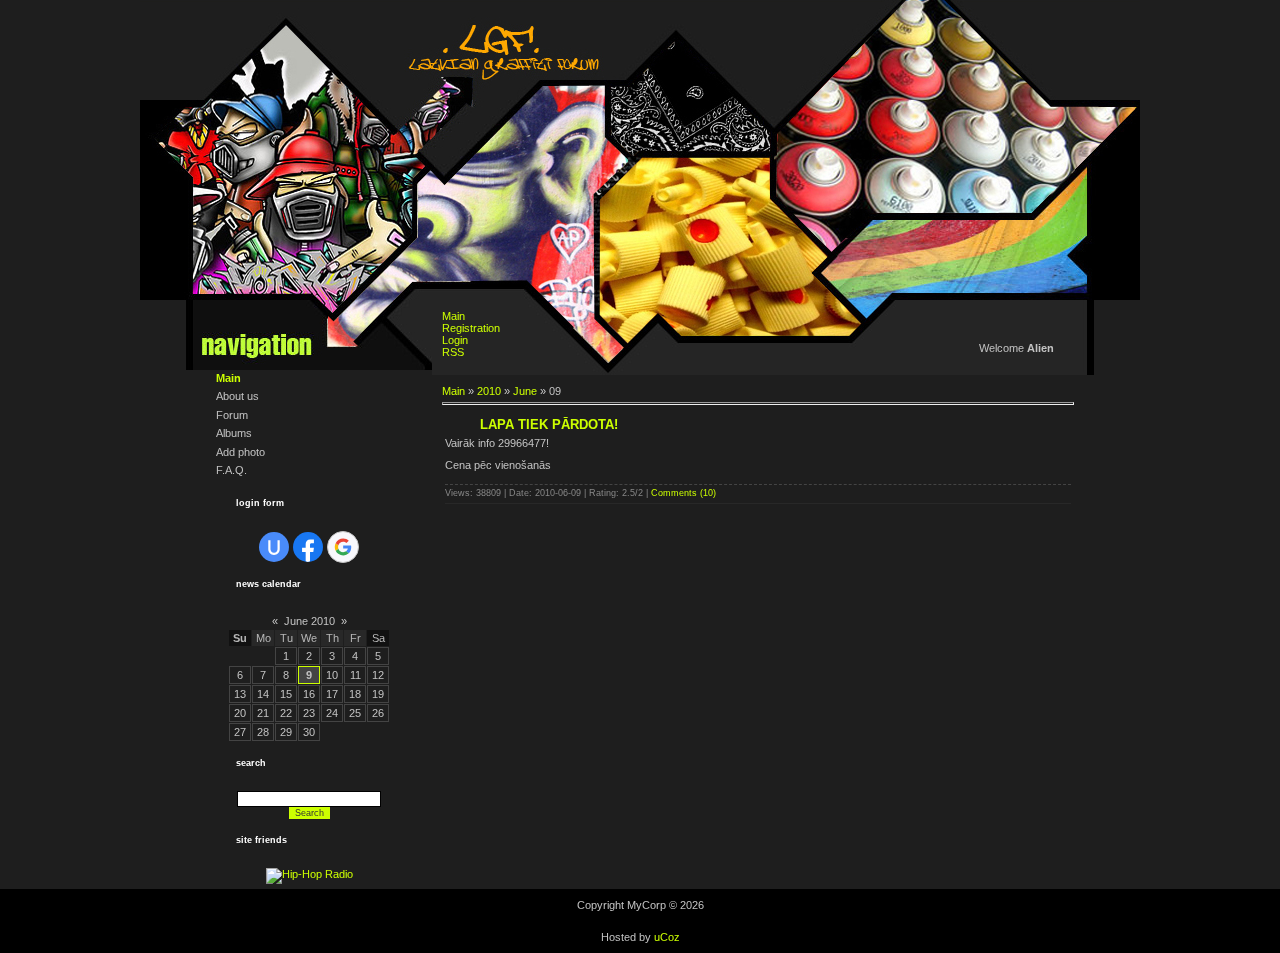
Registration (471, 328)
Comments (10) (683, 493)
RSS (453, 352)
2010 (489, 391)
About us (237, 396)
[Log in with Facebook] (308, 547)
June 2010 (309, 621)
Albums (234, 433)
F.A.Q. (231, 470)
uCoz (667, 937)
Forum (232, 415)
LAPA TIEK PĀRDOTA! (549, 424)
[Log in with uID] (274, 547)
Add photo (240, 452)
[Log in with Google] (343, 547)
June (525, 391)
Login (455, 340)
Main (228, 378)
